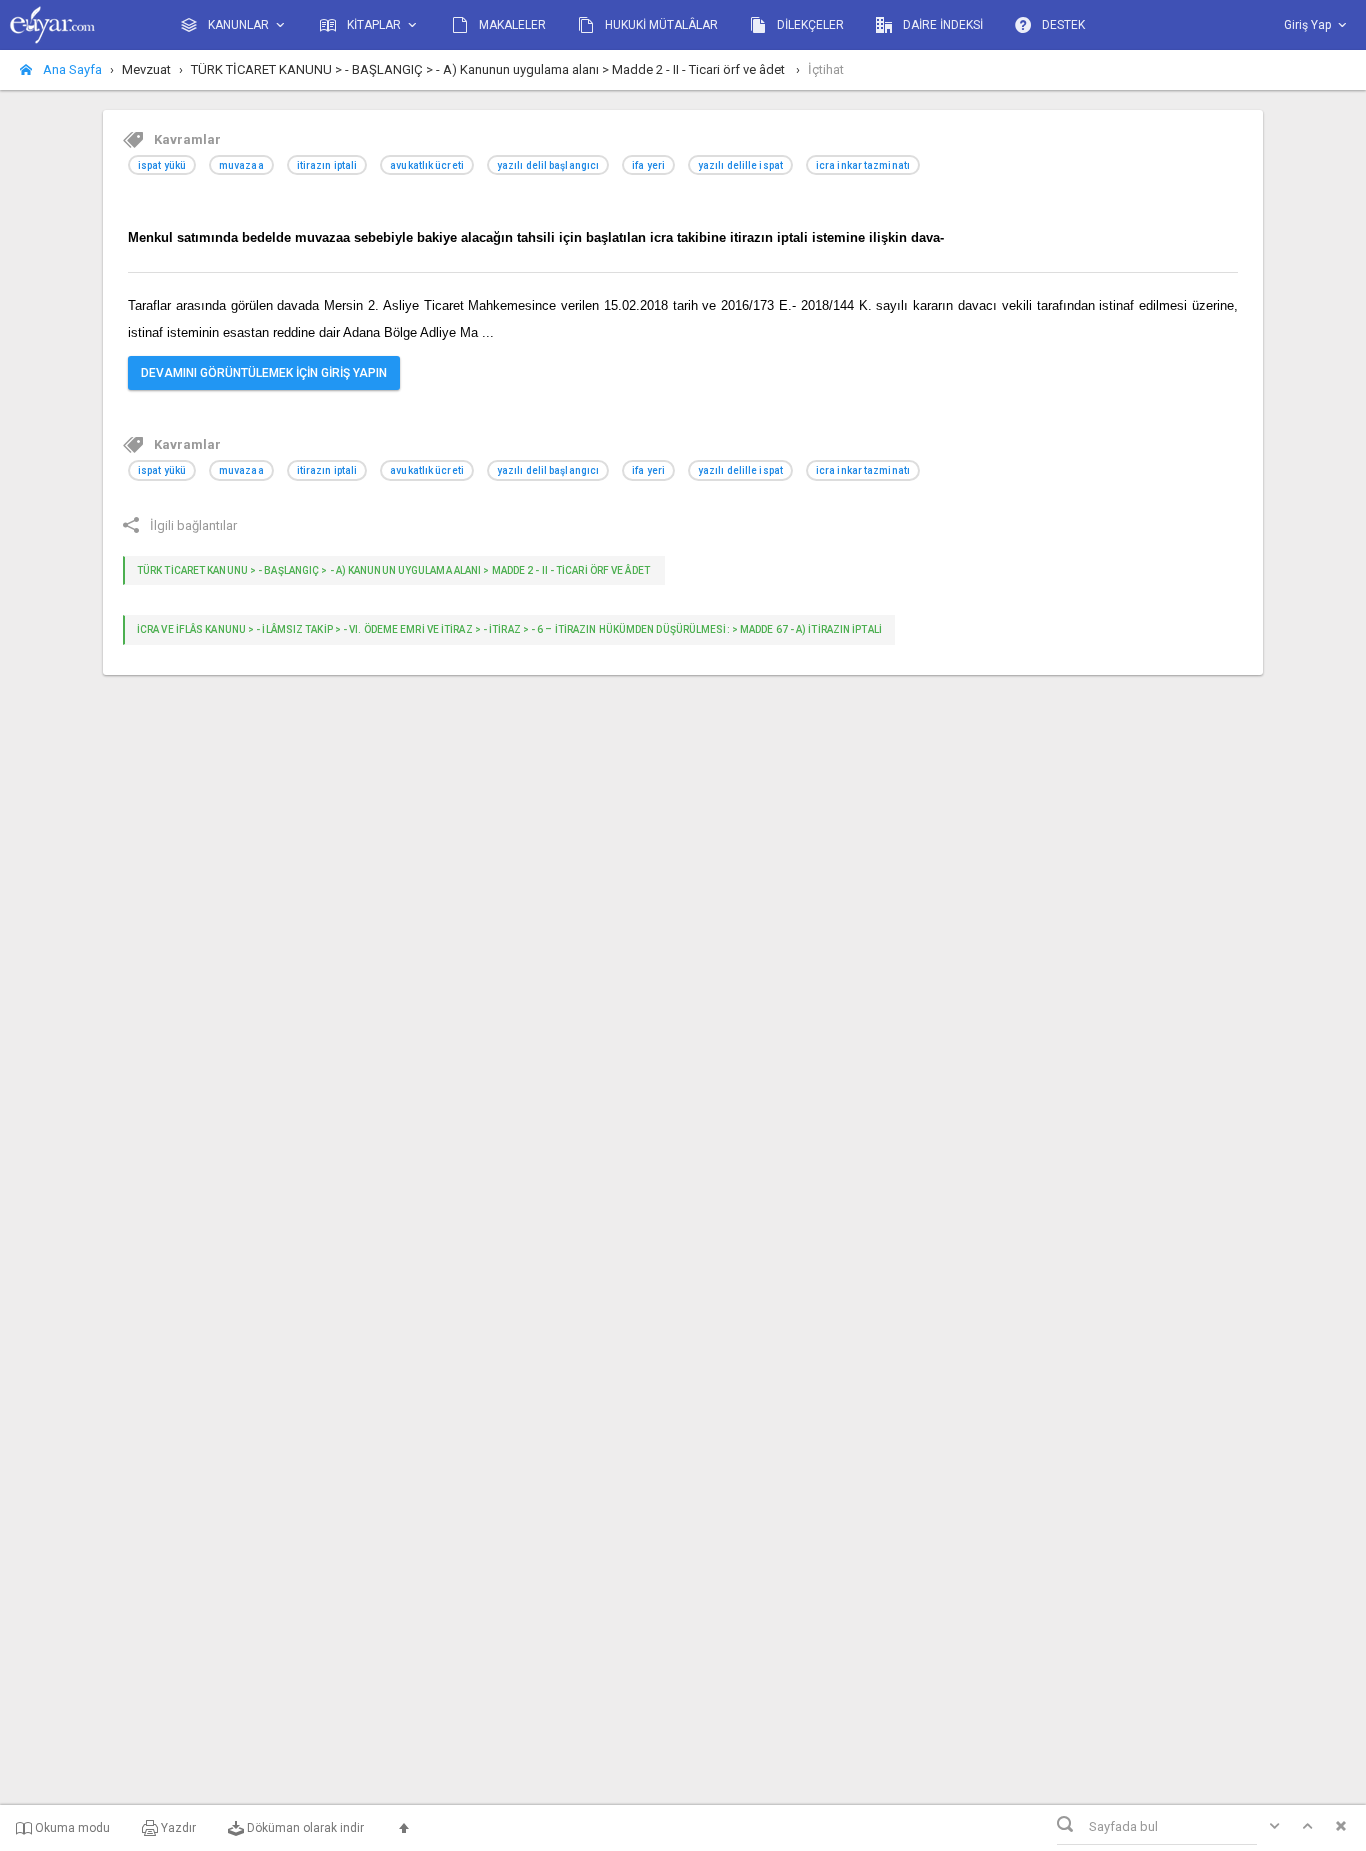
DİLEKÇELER (809, 25)
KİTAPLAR (374, 25)
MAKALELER (511, 25)
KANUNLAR (238, 25)
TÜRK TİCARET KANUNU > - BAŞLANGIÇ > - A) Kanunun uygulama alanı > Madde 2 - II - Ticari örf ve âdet (394, 570)
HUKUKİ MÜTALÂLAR (660, 25)
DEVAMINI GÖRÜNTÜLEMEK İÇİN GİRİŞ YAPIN (264, 373)
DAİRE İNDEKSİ (941, 25)
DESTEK (1062, 25)
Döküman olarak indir (304, 1828)
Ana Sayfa (71, 69)
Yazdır (177, 1828)
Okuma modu (71, 1828)
